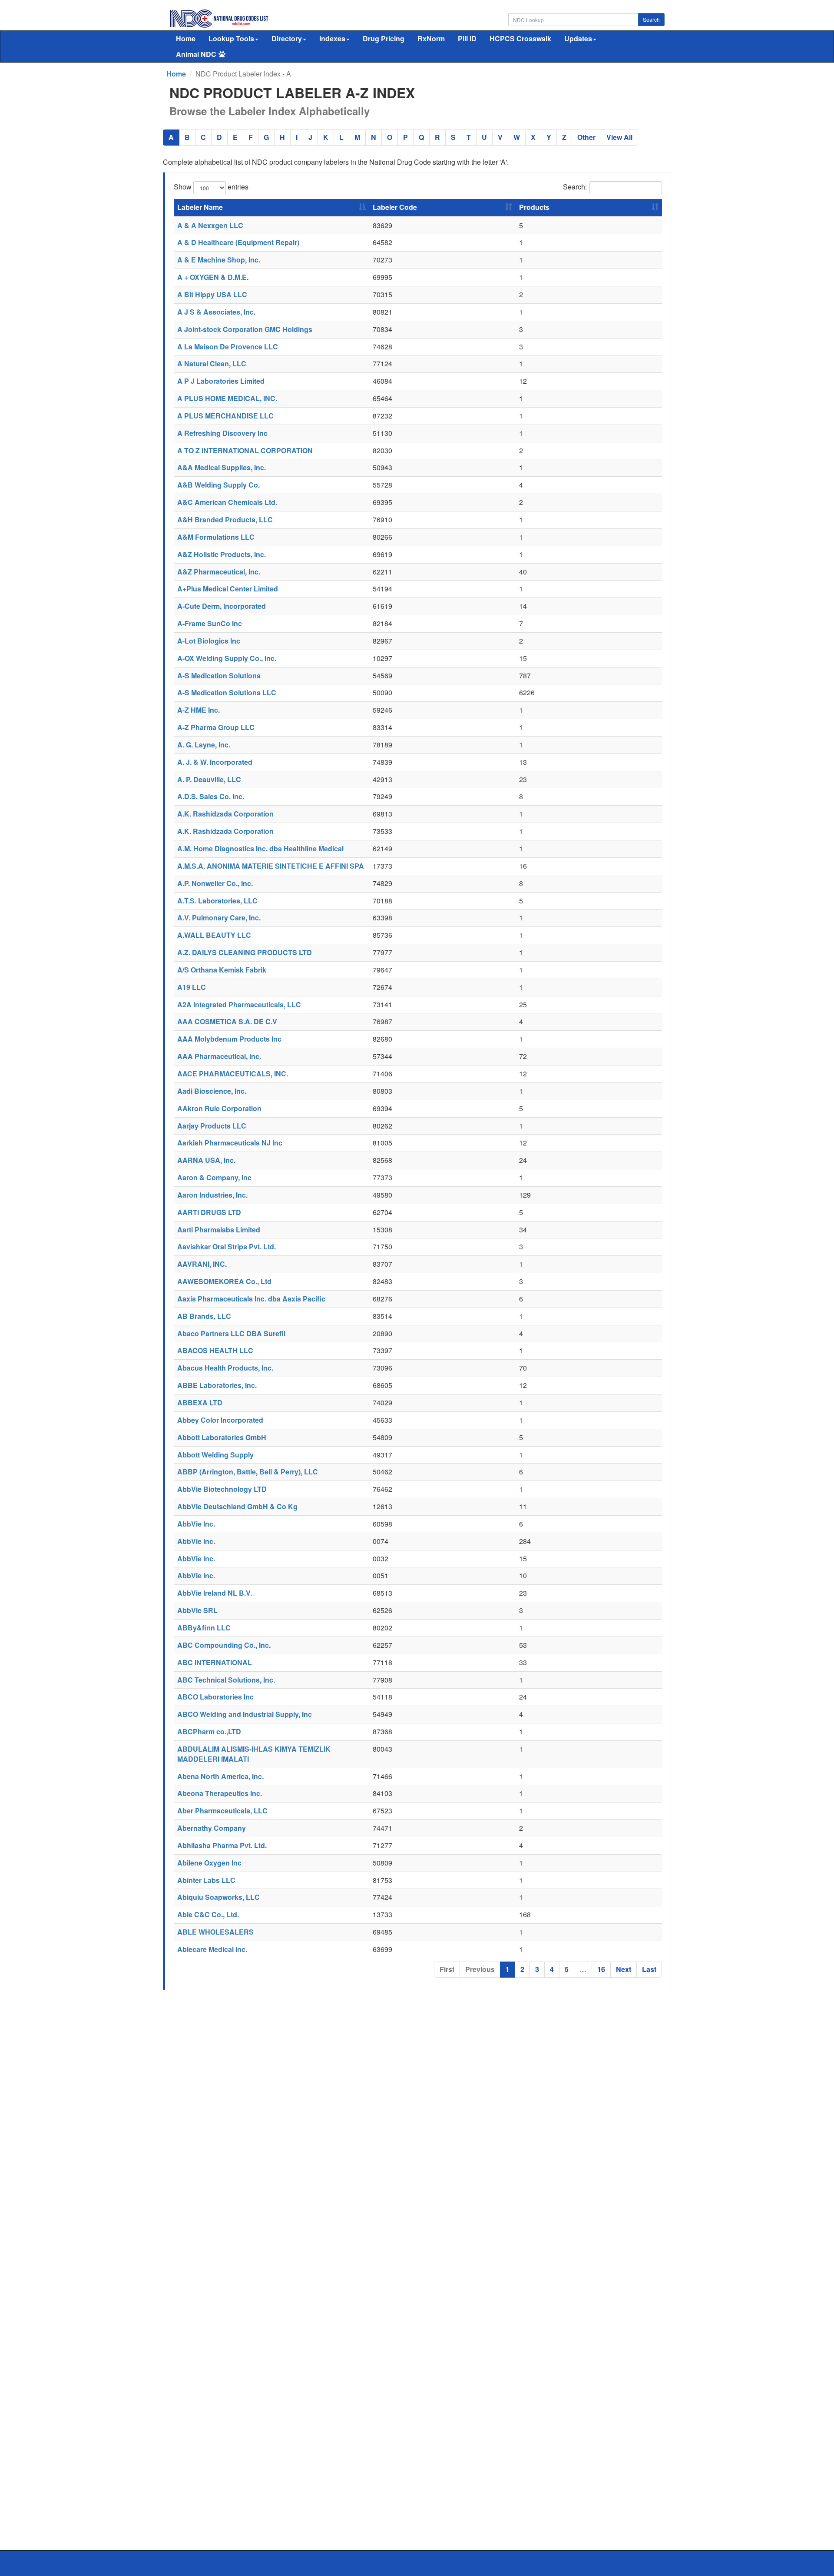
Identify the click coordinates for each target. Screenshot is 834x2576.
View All (619, 137)
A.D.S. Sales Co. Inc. (211, 796)
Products (534, 207)
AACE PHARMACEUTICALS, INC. (233, 1074)
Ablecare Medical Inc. (212, 1949)
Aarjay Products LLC (212, 1126)
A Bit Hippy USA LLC (212, 294)
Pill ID (467, 38)
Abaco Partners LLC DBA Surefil (231, 1333)
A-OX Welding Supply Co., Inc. (227, 658)
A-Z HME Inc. (199, 710)
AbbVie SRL (197, 1610)
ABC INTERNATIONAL (215, 1662)
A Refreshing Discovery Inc (222, 433)
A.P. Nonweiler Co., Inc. (215, 883)
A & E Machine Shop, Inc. (219, 260)
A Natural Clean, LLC (212, 363)
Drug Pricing (384, 38)
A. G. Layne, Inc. (204, 745)
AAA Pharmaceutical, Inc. (219, 1056)
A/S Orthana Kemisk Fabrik (222, 970)
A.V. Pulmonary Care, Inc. (219, 918)
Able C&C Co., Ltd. (208, 1914)
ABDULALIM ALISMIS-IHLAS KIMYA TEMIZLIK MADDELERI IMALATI (254, 1754)
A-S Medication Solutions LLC (227, 692)
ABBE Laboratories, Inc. (217, 1385)
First (447, 1969)
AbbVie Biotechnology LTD (222, 1489)
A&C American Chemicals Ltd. (227, 502)
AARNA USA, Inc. (206, 1160)
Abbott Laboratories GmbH (222, 1437)
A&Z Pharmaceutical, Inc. (219, 572)
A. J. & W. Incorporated (215, 762)
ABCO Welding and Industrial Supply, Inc (245, 1714)
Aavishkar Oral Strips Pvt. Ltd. (227, 1247)
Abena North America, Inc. (220, 1776)
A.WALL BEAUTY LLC (214, 935)
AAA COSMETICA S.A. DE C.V (227, 1021)
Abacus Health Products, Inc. (225, 1368)
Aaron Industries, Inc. (212, 1195)
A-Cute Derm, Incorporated (222, 606)
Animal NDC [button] (196, 54)
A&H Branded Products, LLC (225, 520)
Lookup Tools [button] (231, 38)
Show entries (211, 187)
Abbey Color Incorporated (220, 1420)
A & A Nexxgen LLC (210, 225)
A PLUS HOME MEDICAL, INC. (227, 398)
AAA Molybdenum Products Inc (229, 1039)
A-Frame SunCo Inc (210, 623)
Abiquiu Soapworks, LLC (218, 1897)
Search (651, 19)
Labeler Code (395, 207)
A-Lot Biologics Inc (209, 641)
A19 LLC (192, 987)
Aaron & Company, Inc (214, 1177)
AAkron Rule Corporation (219, 1108)
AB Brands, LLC (204, 1316)
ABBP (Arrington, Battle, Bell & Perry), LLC (248, 1472)
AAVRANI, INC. (202, 1264)
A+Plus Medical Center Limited (228, 589)
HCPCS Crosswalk (520, 38)
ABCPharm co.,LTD (209, 1731)
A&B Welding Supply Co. (218, 485)
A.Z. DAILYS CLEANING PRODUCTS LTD (245, 952)
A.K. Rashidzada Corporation (225, 814)
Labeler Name (200, 207)
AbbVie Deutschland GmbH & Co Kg (237, 1506)
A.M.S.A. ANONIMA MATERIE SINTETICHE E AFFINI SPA (271, 866)
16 (601, 1969)
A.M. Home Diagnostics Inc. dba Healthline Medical (260, 848)
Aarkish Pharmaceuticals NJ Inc (230, 1143)
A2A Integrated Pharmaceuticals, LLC (239, 1004)
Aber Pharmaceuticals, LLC (222, 1811)
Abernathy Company (212, 1828)
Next (624, 1969)
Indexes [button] (332, 38)
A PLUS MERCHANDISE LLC (225, 416)
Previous (480, 1969)
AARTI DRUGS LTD (209, 1212)
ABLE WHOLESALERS (215, 1932)
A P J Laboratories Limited (221, 381)
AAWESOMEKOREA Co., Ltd (224, 1281)
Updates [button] (578, 38)
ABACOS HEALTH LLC (215, 1350)
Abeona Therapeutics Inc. (220, 1793)
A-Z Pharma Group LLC (216, 727)
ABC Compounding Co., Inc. (224, 1645)
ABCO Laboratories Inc (215, 1697)
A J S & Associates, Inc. (216, 312)
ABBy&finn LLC (204, 1628)
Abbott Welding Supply (215, 1455)
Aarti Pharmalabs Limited (219, 1230)
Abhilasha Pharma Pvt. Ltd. (222, 1845)
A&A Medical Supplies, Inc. (222, 467)
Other (586, 137)
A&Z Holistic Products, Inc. (222, 554)
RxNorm (431, 38)
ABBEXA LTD (200, 1403)
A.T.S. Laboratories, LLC (217, 901)
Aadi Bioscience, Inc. (212, 1091)
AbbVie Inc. (196, 1524)
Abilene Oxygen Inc (209, 1863)
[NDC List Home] (219, 18)
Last (649, 1969)
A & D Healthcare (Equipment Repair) (238, 242)
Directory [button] (287, 38)
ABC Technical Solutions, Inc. (226, 1680)
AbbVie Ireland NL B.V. (215, 1593)
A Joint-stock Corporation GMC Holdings (245, 329)
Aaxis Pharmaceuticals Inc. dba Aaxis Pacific (251, 1299)
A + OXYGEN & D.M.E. (213, 277)
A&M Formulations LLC (216, 537)
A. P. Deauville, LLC (209, 779)
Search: (575, 187)
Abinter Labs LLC (206, 1880)
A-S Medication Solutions (219, 676)
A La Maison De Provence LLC (228, 347)
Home (186, 38)
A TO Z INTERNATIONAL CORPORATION (245, 450)
